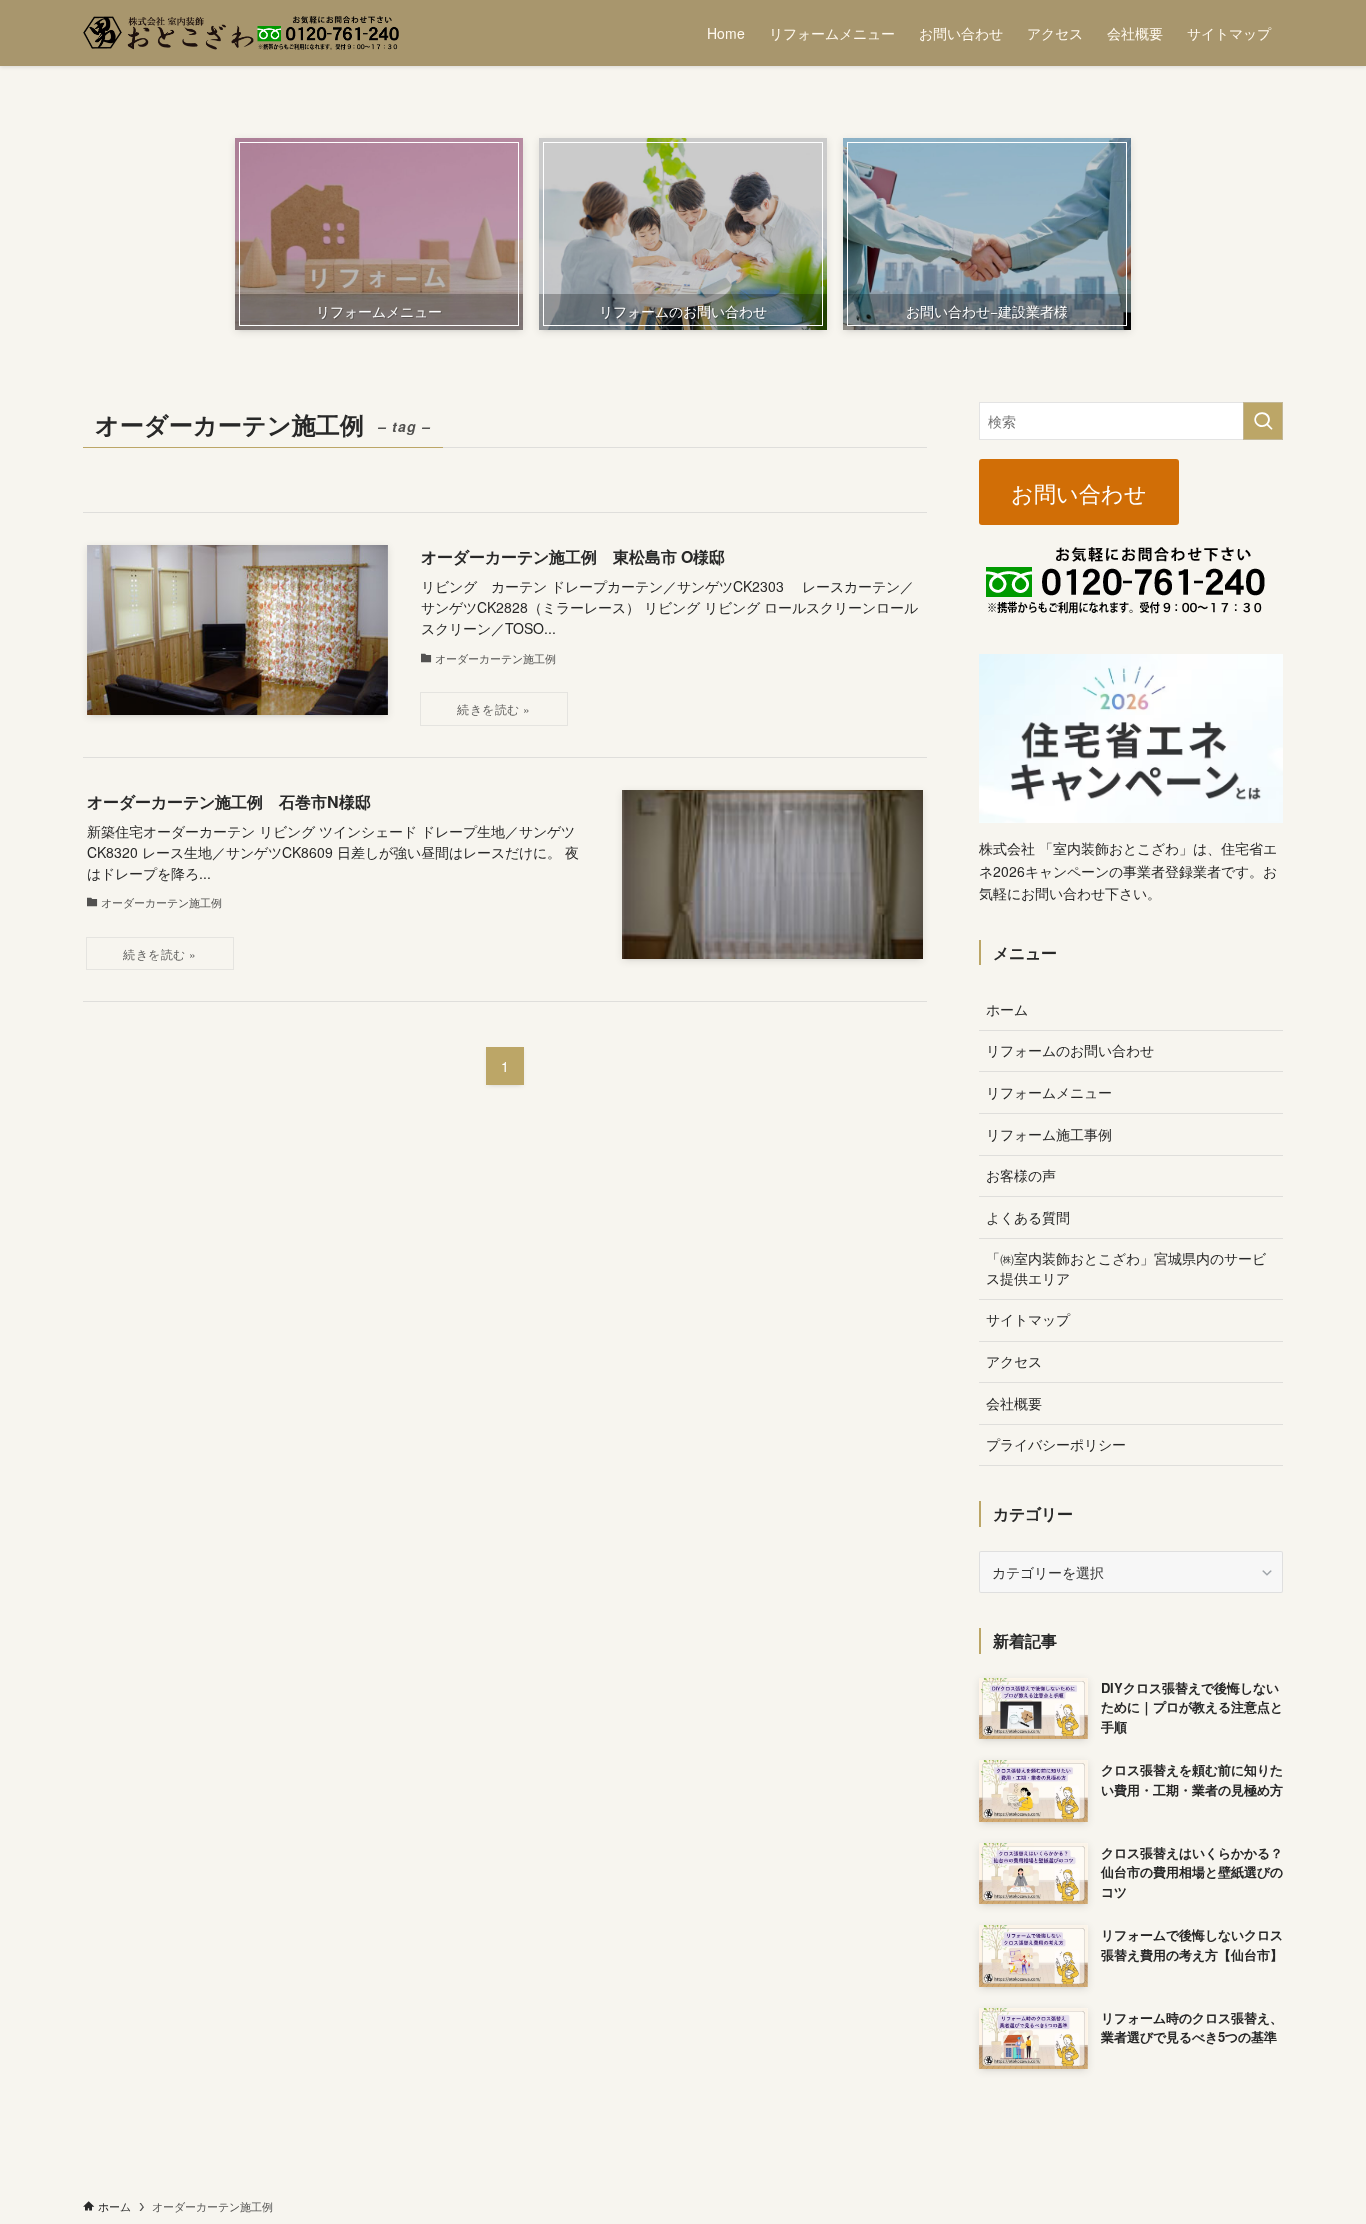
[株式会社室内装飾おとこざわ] (241, 33)
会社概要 (1014, 1403)
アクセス (1014, 1361)
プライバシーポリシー (1056, 1444)
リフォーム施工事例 (1049, 1134)
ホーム (1007, 1009)
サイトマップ (1028, 1319)
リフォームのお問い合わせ (1070, 1050)
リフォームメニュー (1049, 1092)
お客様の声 (1021, 1175)
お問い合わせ (1079, 492)
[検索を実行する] (1263, 421)
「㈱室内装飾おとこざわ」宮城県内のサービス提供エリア (1126, 1268)
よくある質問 (1028, 1217)
